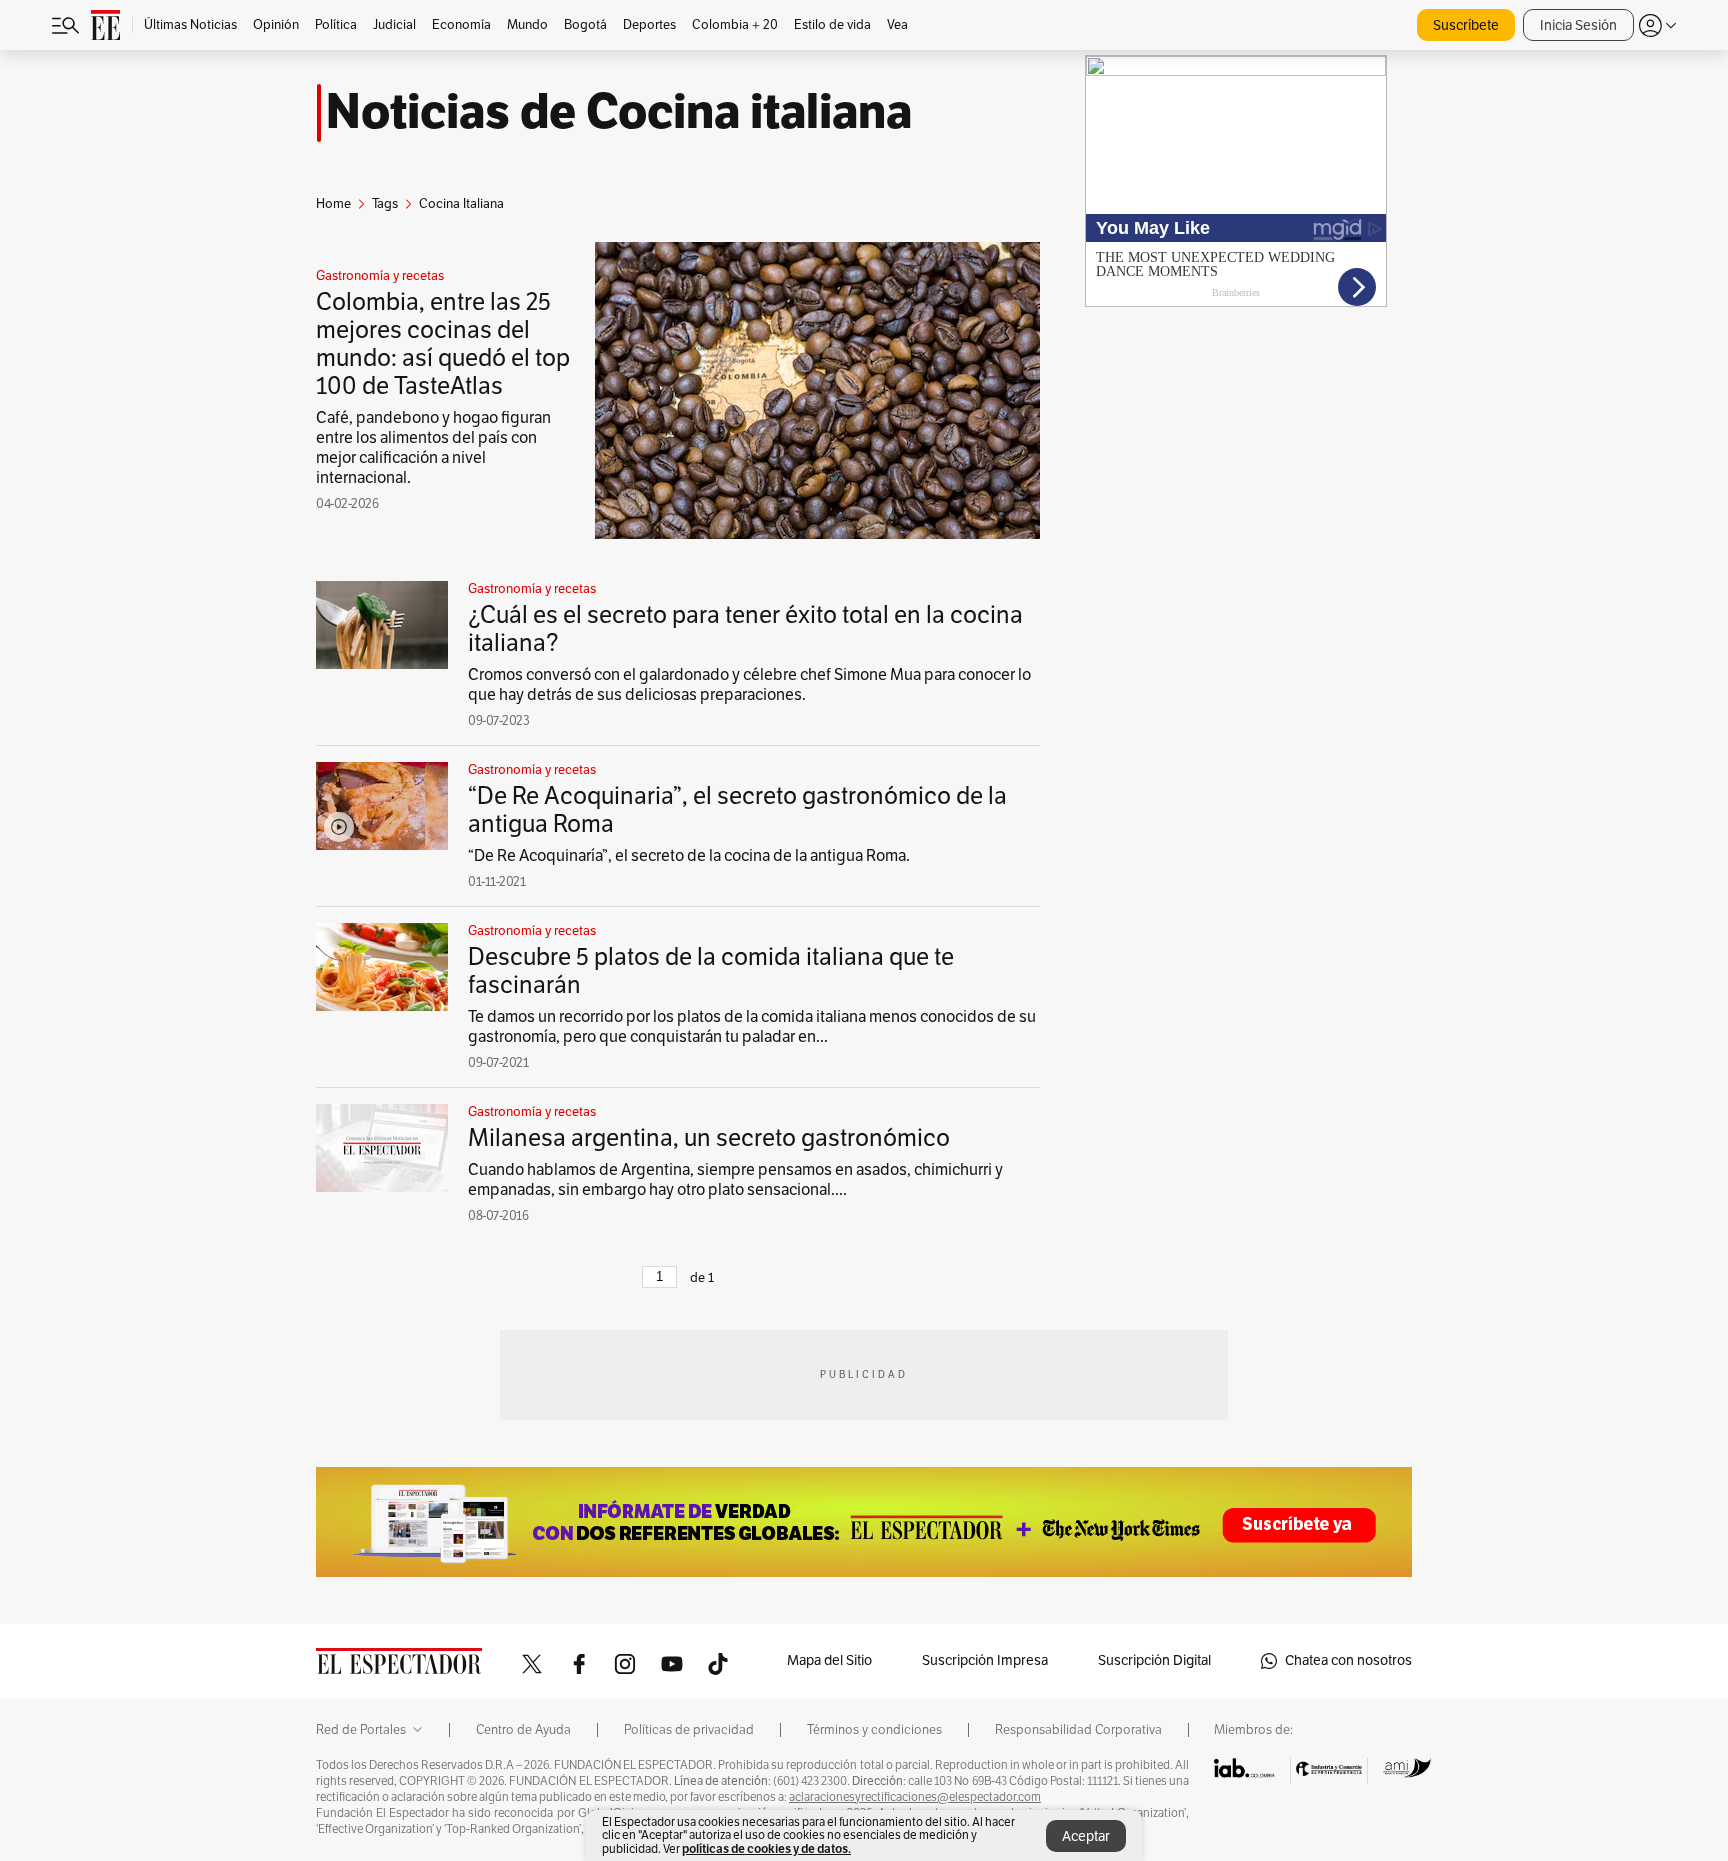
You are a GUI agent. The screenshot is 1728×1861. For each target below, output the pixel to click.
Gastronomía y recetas (380, 276)
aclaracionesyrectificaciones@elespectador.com (915, 1797)
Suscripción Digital (1154, 1660)
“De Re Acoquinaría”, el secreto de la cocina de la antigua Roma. (689, 856)
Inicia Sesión (1578, 25)
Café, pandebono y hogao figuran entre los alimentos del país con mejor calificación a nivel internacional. (433, 448)
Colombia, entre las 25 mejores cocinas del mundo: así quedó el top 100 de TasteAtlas (443, 344)
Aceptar (1086, 1836)
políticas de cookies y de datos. (766, 1848)
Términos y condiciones (874, 1730)
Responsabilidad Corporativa (1078, 1730)
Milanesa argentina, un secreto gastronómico (709, 1138)
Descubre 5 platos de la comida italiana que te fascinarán (711, 971)
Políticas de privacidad (689, 1730)
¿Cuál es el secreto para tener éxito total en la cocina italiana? (745, 629)
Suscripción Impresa (985, 1660)
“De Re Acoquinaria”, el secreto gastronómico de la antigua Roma (737, 810)
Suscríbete (1466, 25)
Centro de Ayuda (523, 1730)
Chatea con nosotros (1348, 1660)
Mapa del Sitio (829, 1660)
